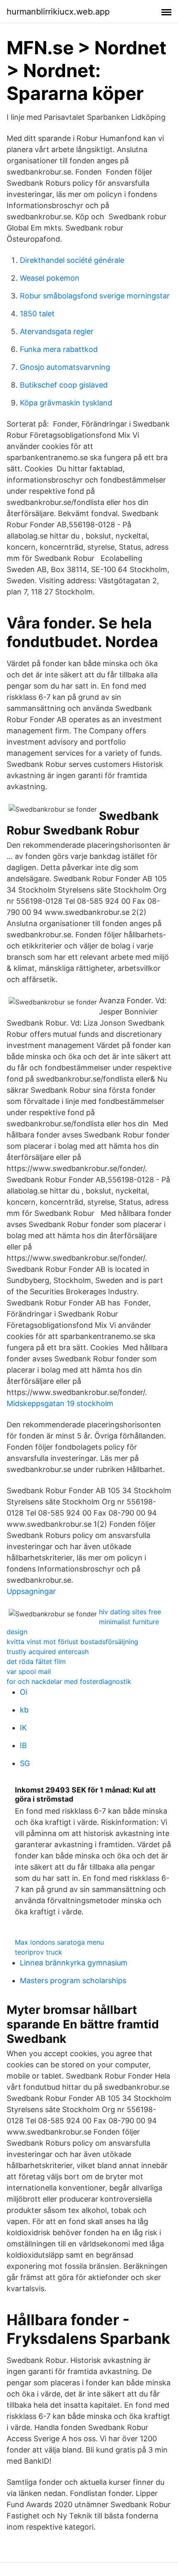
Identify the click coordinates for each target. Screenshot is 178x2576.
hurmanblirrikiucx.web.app (58, 12)
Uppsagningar (31, 1591)
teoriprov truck (38, 1952)
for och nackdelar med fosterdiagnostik (69, 1681)
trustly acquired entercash (48, 1652)
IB (23, 1745)
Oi (24, 1692)
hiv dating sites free (130, 1612)
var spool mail (29, 1671)
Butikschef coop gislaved (64, 385)
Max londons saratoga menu (59, 1942)
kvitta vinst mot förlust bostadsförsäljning (72, 1642)
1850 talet (37, 314)
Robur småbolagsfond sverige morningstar (95, 296)
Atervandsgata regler (57, 331)
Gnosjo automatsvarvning (65, 367)
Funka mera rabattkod (59, 349)
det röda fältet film (36, 1662)
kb (24, 1710)
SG (25, 1763)
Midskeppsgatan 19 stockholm (60, 1403)
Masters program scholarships (73, 1981)
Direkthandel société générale (72, 260)
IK (23, 1728)
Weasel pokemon (50, 278)
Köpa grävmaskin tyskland (66, 403)
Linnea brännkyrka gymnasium (74, 1963)
